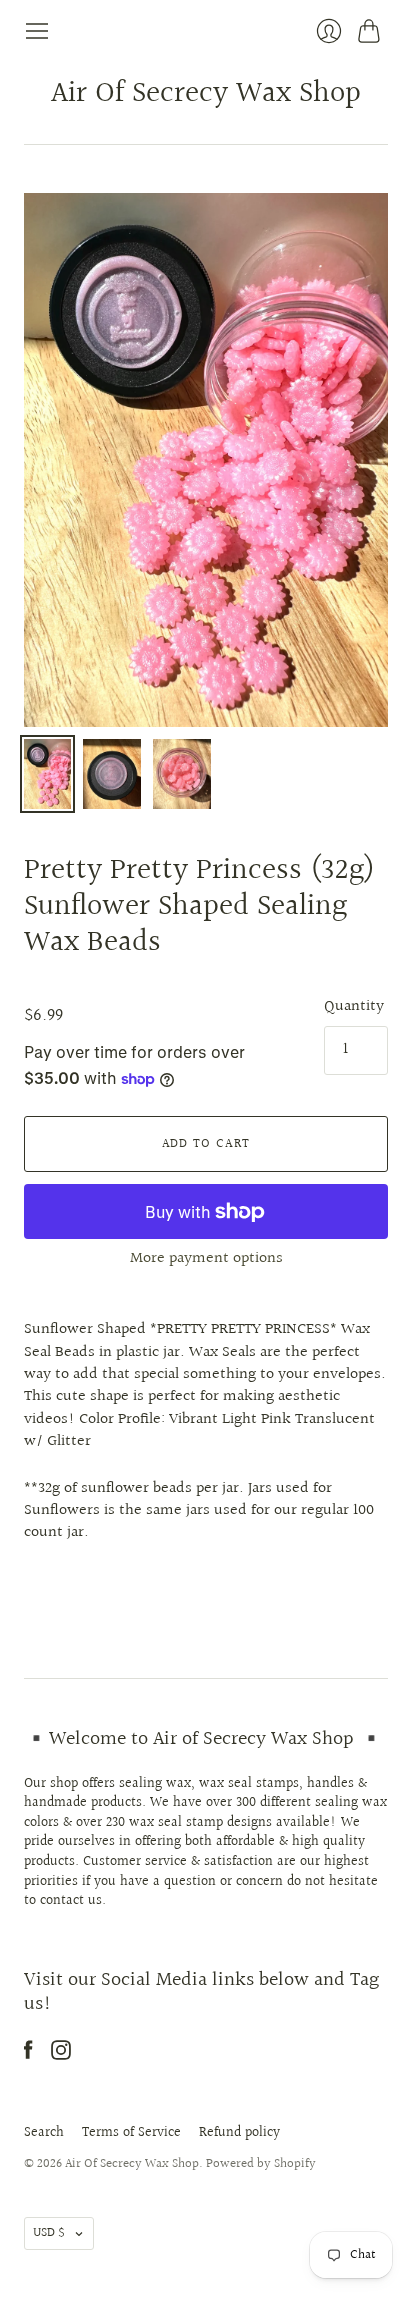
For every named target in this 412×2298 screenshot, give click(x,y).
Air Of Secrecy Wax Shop (206, 94)
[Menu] (37, 31)
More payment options (206, 1258)
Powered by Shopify (261, 2164)
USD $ (49, 2233)
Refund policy (239, 2133)
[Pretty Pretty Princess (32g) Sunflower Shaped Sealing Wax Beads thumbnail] (47, 774)
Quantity (354, 1007)
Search (44, 2133)
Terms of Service (131, 2133)
